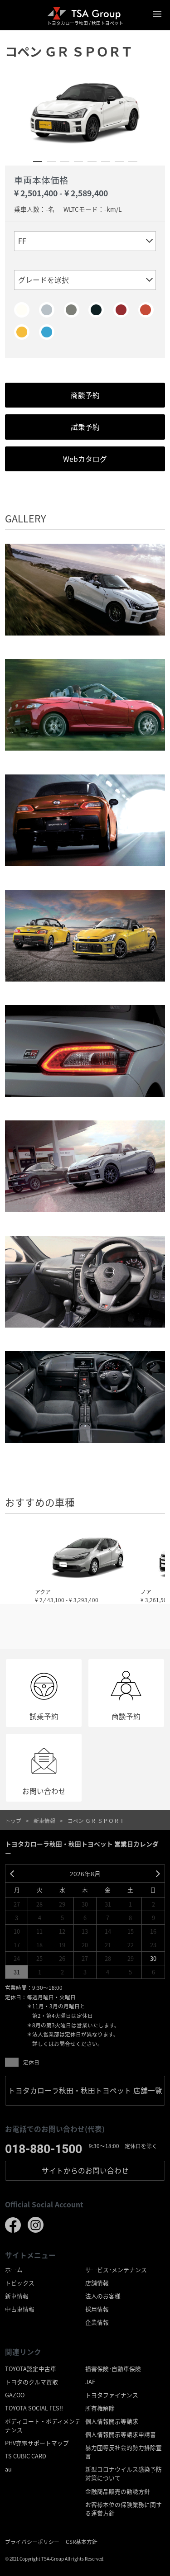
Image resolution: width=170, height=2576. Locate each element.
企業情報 (97, 2322)
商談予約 (85, 395)
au (8, 2469)
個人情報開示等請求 (112, 2421)
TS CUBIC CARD (26, 2456)
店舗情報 (97, 2283)
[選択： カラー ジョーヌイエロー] (22, 332)
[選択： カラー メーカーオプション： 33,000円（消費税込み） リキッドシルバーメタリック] (72, 310)
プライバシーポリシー (32, 2541)
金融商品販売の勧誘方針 (118, 2491)
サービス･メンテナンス (116, 2270)
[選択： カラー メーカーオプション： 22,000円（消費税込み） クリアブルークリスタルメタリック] (47, 332)
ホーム (14, 2270)
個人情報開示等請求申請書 (121, 2434)
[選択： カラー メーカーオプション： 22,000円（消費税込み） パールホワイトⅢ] (22, 310)
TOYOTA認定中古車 (31, 2369)
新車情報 (44, 1820)
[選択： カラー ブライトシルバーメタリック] (47, 310)
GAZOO (15, 2395)
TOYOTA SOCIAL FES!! (34, 2408)
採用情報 (97, 2309)
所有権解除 (100, 2408)
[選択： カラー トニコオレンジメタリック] (146, 310)
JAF (90, 2382)
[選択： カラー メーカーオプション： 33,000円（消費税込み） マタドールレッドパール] (121, 310)
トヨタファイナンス (112, 2395)
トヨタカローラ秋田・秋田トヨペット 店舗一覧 (85, 2090)
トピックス (20, 2283)
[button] (38, 161)
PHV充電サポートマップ (37, 2443)
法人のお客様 (103, 2296)
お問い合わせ (85, 2170)
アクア (43, 1592)
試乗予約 (85, 427)
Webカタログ (85, 459)
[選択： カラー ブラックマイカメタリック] (96, 310)
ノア (146, 1592)
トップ (13, 1820)
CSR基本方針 (82, 2541)
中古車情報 (20, 2309)
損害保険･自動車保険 (113, 2369)
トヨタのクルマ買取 (32, 2382)
